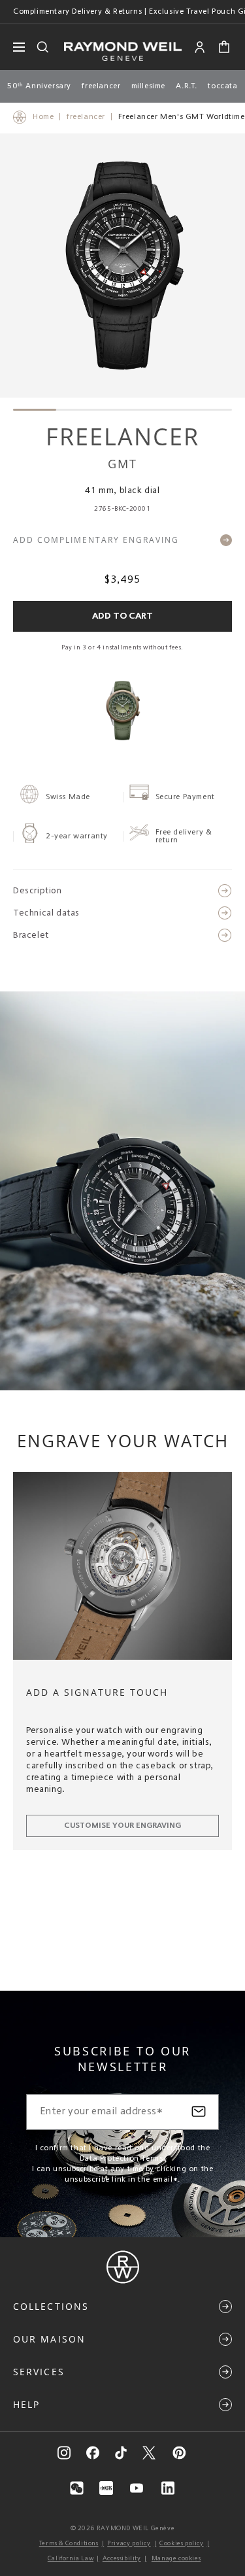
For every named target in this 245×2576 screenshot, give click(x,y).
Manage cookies (176, 2558)
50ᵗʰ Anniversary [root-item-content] (39, 86)
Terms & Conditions (69, 2543)
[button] (224, 47)
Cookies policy (181, 2543)
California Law (71, 2558)
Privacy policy (129, 2543)
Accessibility (122, 2558)
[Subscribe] (199, 2112)
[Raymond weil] (123, 2281)
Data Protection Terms (122, 2159)
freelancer (86, 117)
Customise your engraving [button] (122, 1826)
